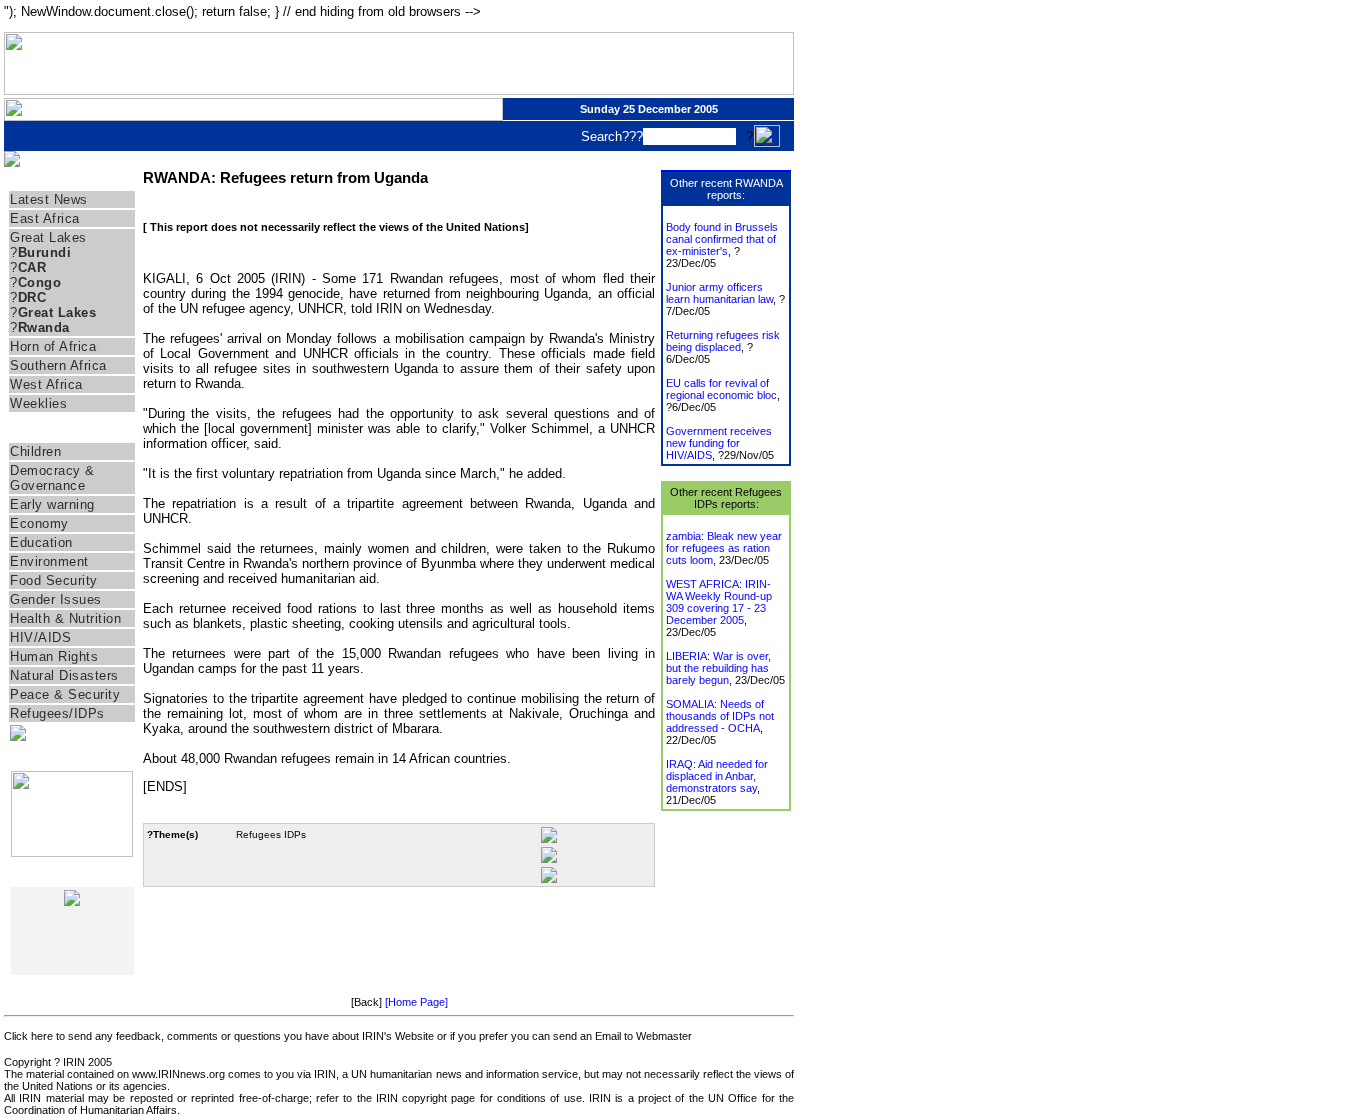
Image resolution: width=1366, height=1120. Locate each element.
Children (35, 451)
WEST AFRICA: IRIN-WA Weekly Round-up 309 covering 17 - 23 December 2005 (719, 602)
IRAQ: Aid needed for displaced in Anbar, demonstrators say (717, 776)
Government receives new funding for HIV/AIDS (719, 443)
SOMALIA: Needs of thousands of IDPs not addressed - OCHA (720, 716)
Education (41, 542)
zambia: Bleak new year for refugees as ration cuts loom (724, 548)
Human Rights (54, 656)
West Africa (46, 384)
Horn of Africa (53, 346)
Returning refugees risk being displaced (723, 341)
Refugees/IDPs (57, 713)
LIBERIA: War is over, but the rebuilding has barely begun (718, 668)
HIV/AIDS (40, 637)
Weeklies (38, 403)
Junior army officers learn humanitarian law (719, 293)
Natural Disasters (64, 675)
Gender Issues (56, 599)
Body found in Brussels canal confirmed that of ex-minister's (722, 239)
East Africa (45, 218)
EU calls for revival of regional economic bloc (721, 389)
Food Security (54, 580)
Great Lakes (48, 237)
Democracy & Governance (52, 478)
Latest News (49, 199)
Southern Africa (58, 365)
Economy (39, 523)
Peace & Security (65, 694)
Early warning (52, 504)
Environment (49, 561)
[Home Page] (416, 1002)
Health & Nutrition (65, 618)
